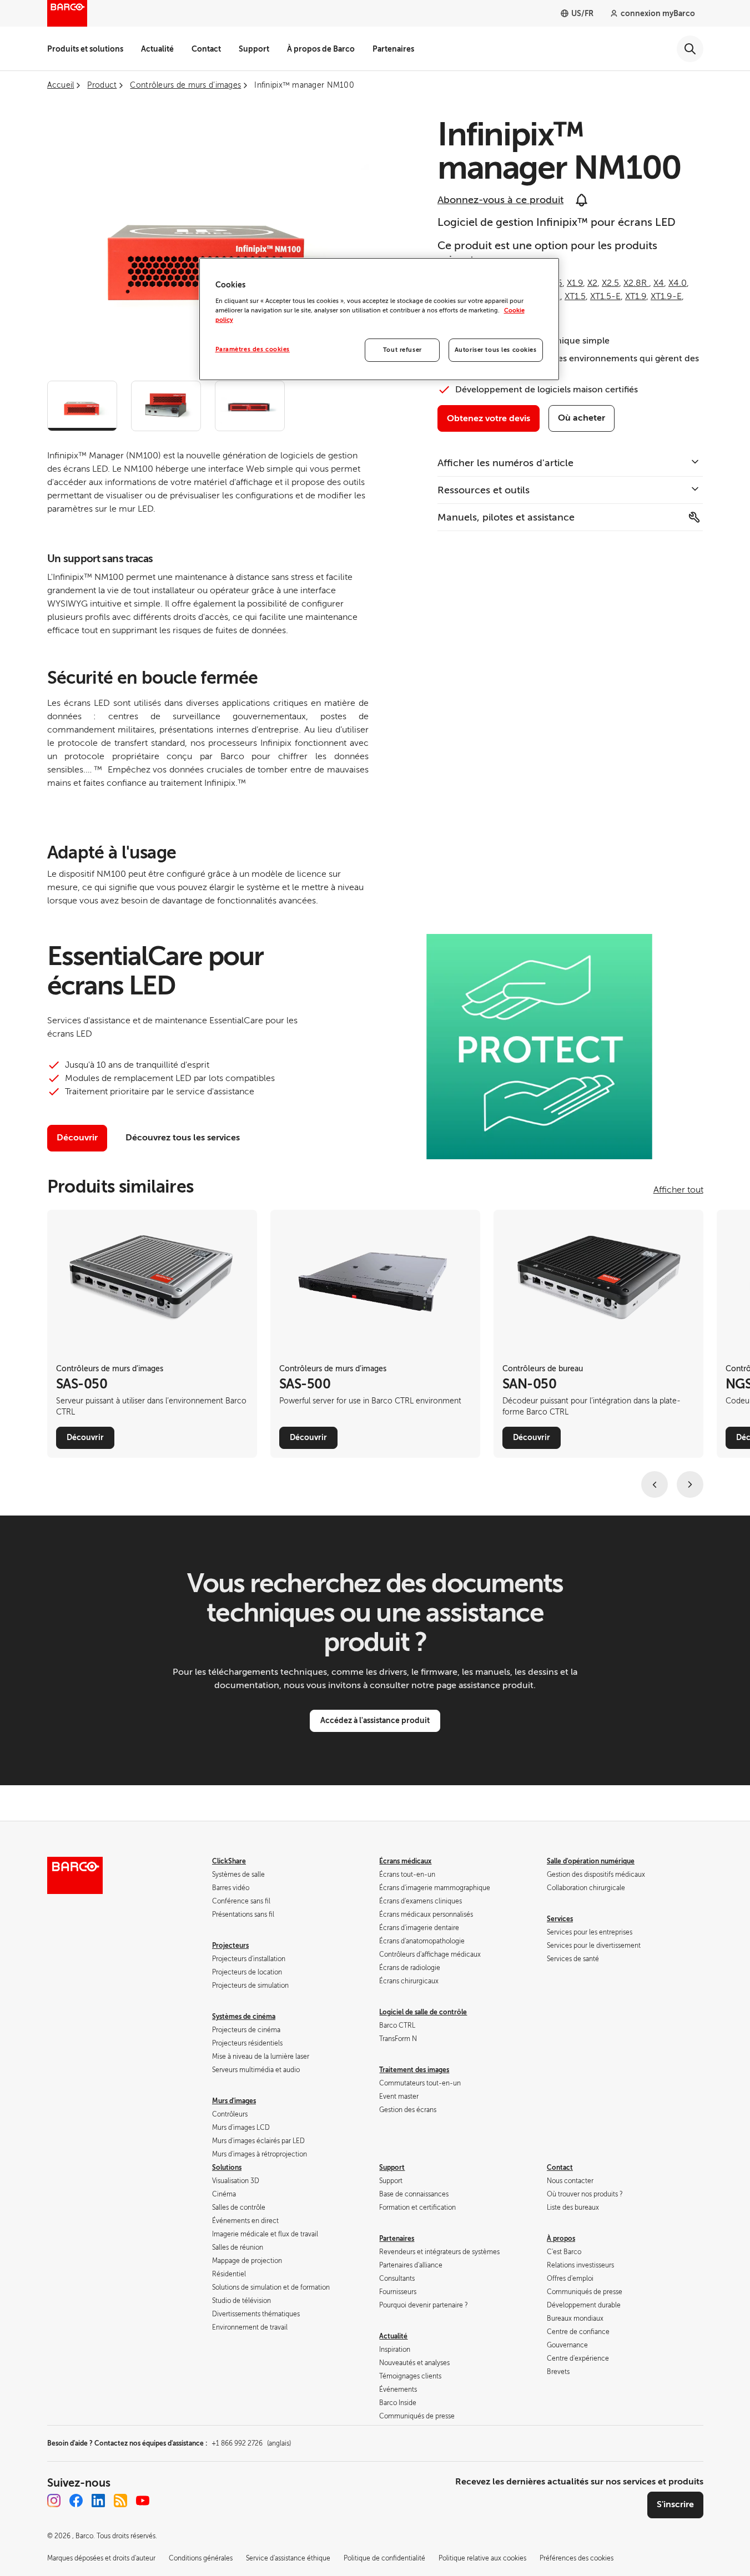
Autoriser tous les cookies (496, 350)
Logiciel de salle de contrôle (423, 2012)
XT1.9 (636, 296)
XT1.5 (575, 296)
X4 (659, 283)
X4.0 (678, 283)
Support (254, 49)
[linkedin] (98, 2501)
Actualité (157, 49)
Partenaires (393, 49)
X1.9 (575, 283)
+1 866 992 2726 (251, 2443)
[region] (379, 319)
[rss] (120, 2501)
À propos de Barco (321, 49)
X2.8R (636, 283)
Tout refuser (402, 350)
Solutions (227, 2168)
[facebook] (76, 2501)
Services (560, 1919)
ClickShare (229, 1861)
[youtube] (143, 2501)
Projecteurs (230, 1946)
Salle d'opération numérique (591, 1861)
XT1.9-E (666, 296)
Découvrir (77, 1138)
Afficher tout (678, 1190)
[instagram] (54, 2501)
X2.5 (610, 283)
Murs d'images (234, 2101)
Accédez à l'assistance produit (375, 1720)
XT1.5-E (605, 296)
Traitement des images (414, 2070)
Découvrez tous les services (183, 1138)
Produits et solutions (85, 49)
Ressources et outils (484, 490)
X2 (592, 283)
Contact (206, 49)
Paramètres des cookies (253, 349)
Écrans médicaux (405, 1861)
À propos (561, 2239)
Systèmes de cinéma (244, 2017)
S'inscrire (675, 2504)
